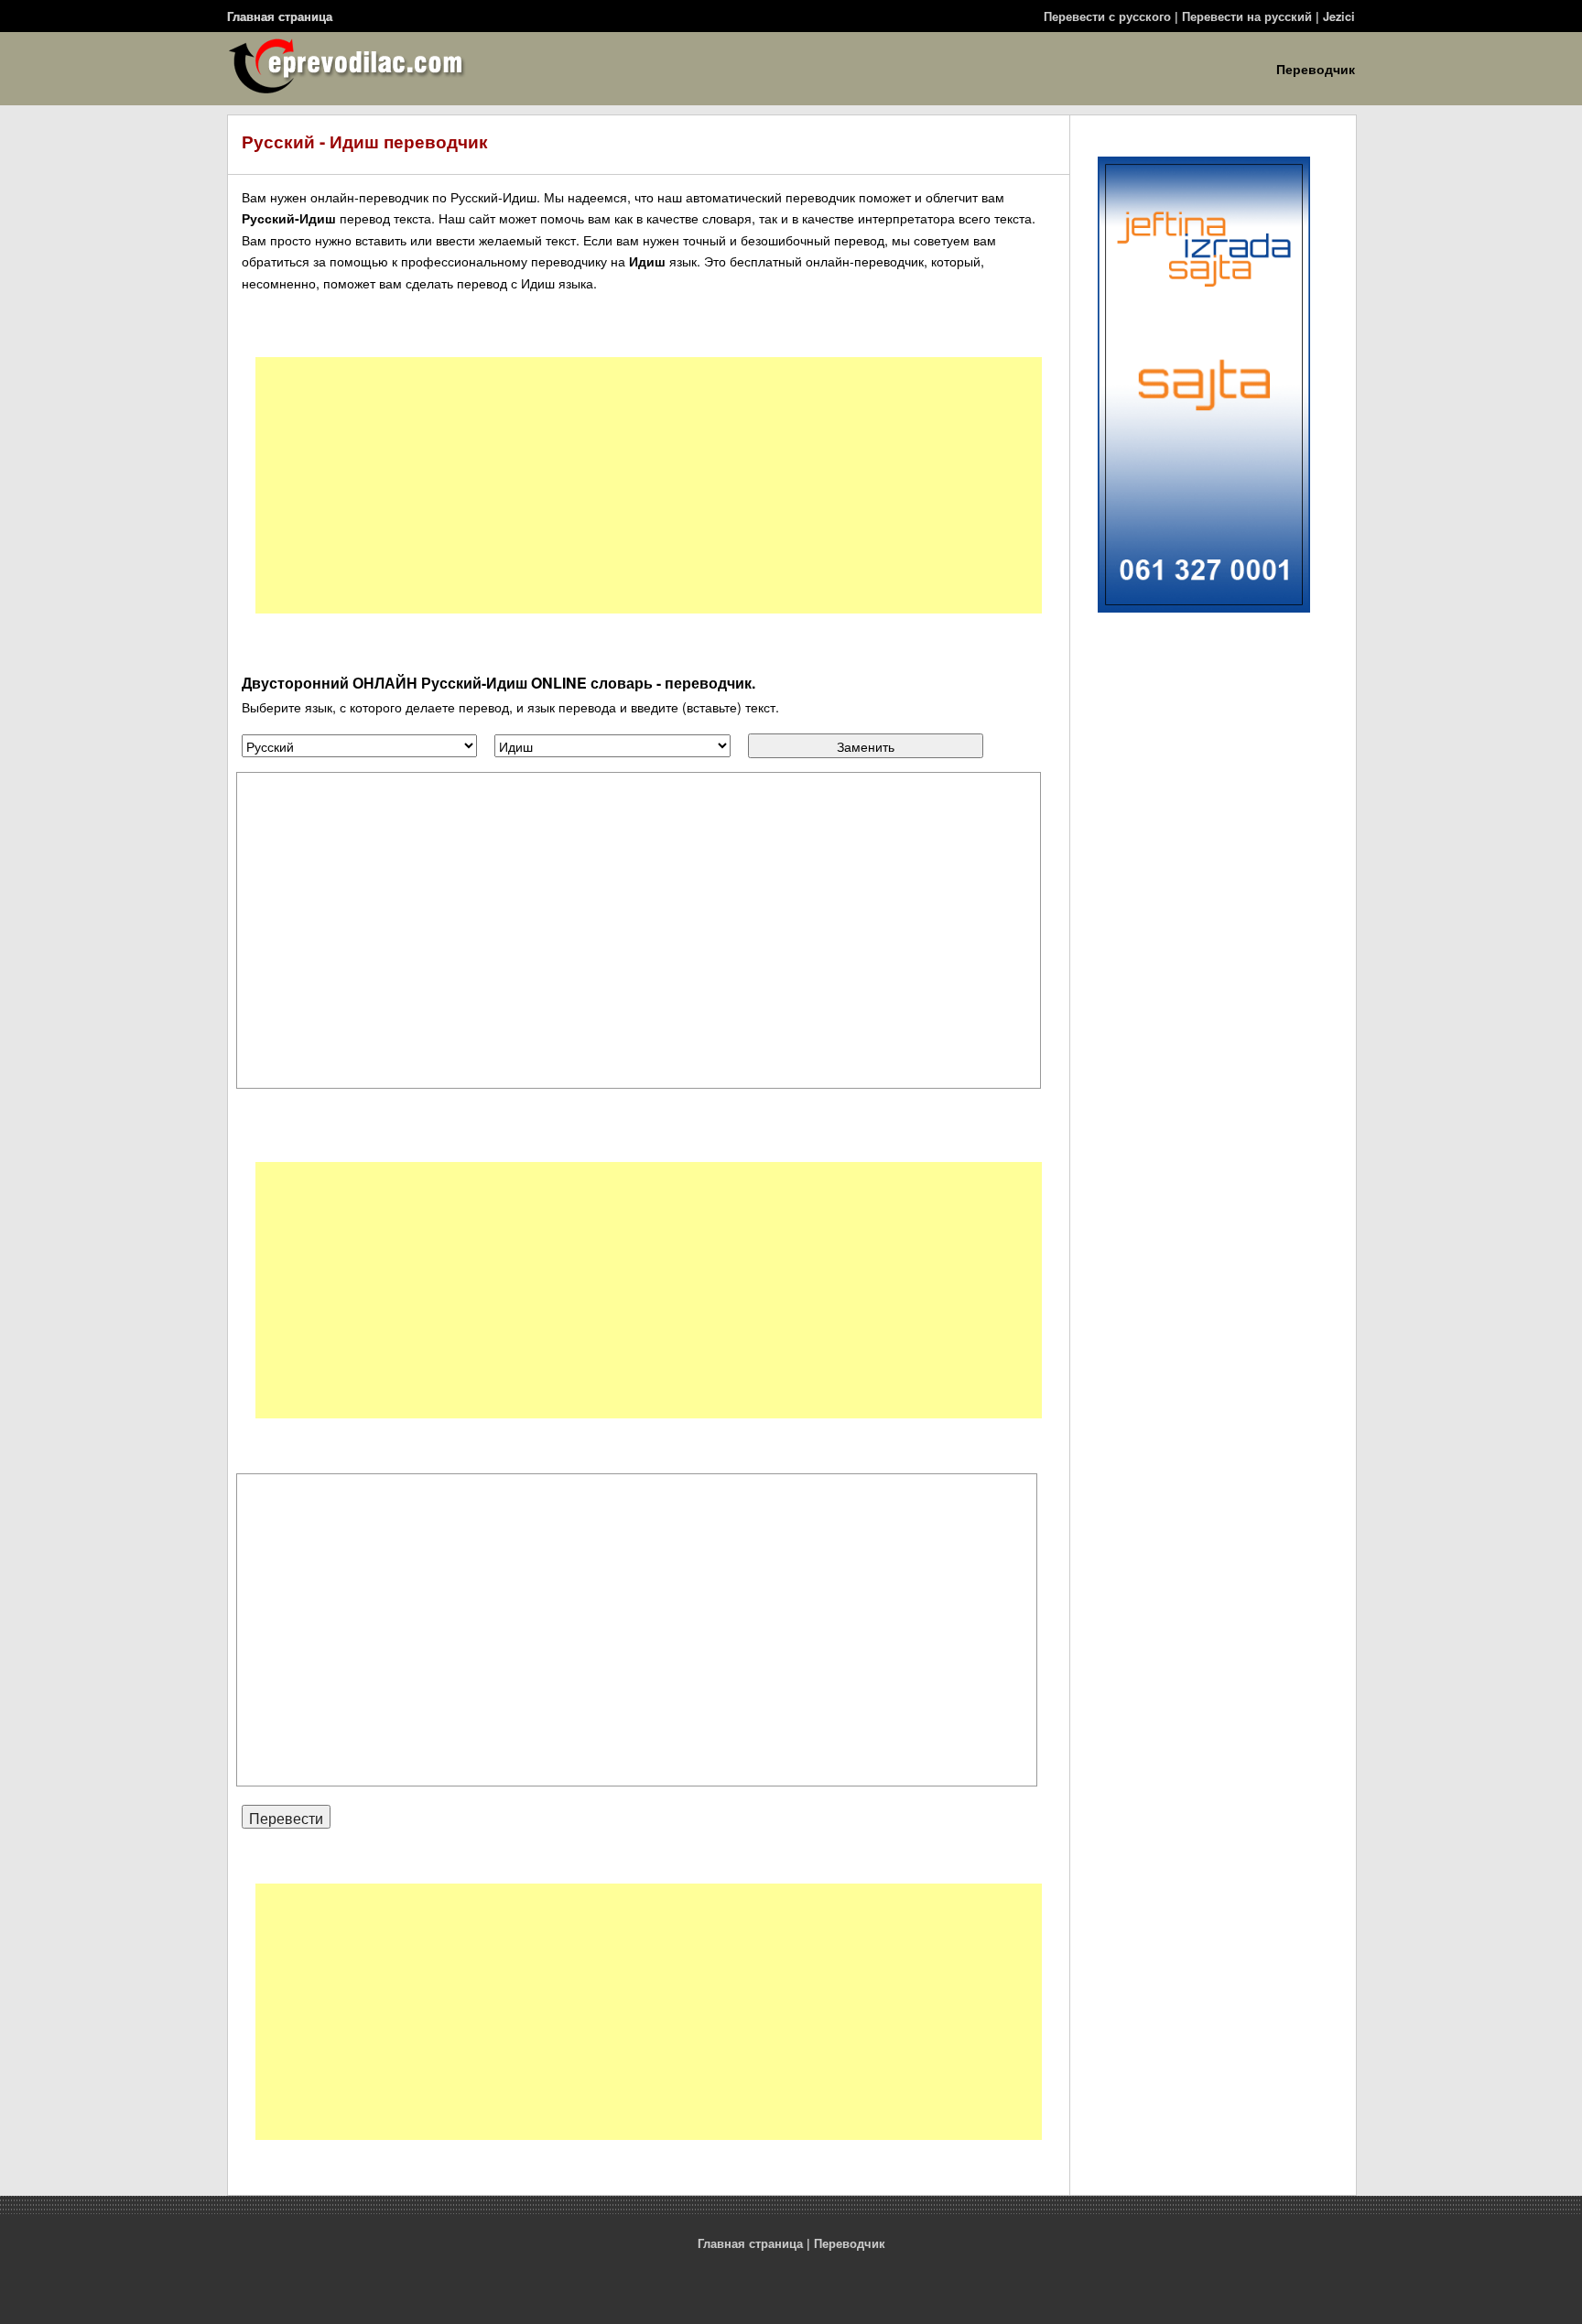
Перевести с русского (1107, 16)
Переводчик (1316, 69)
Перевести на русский (1247, 16)
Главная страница (280, 16)
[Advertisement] (649, 485)
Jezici (1339, 16)
